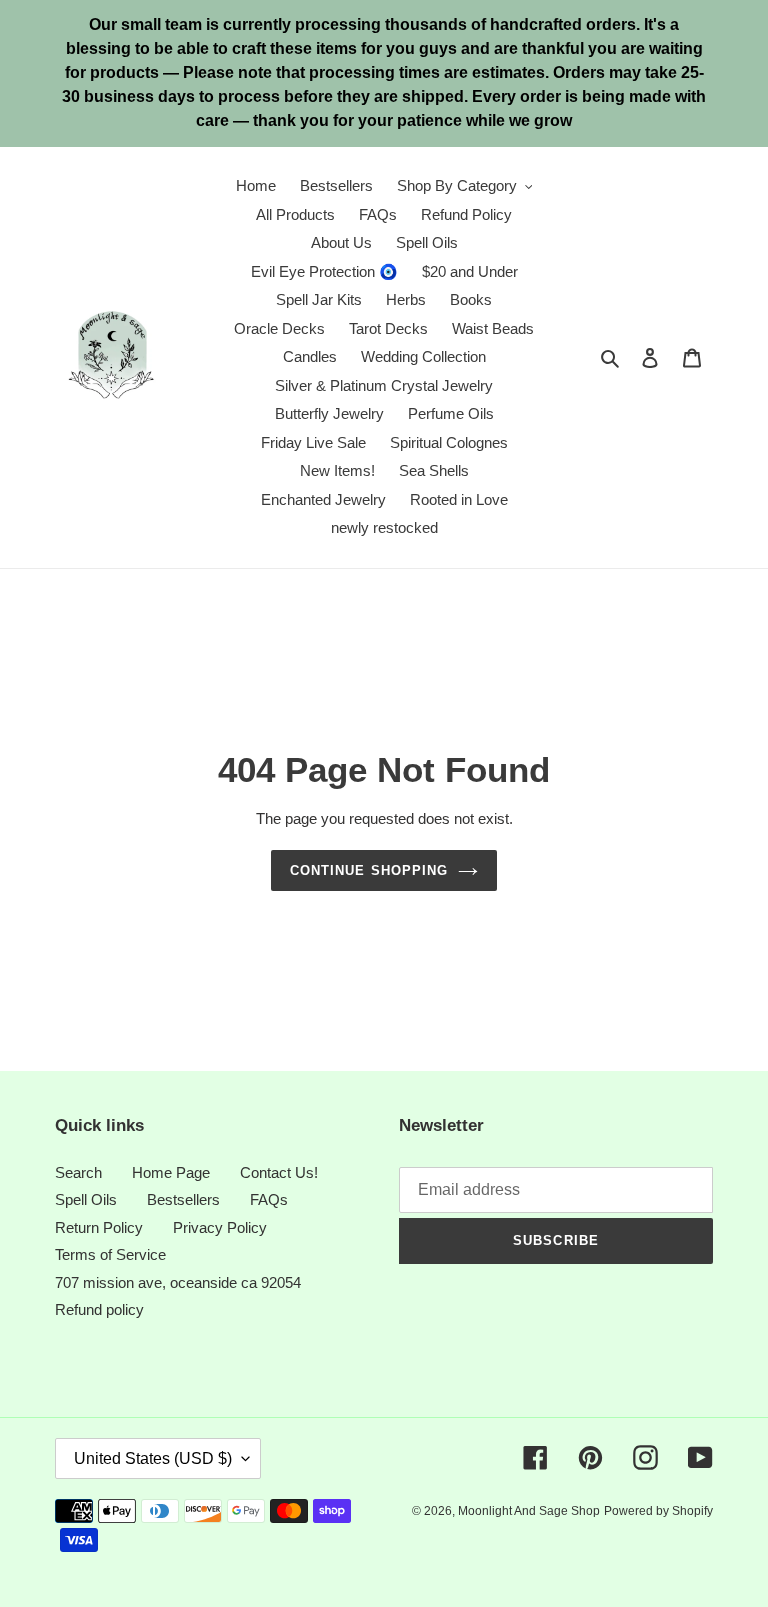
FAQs (269, 1199)
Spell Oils (86, 1199)
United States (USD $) (153, 1458)
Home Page (171, 1172)
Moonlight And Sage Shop (529, 1511)
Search (78, 1172)
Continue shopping (369, 870)
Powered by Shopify (658, 1511)
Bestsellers (183, 1199)
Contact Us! (279, 1172)
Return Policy (99, 1227)
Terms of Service (110, 1254)
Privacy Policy (220, 1227)
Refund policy (99, 1309)
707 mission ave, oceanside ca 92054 (178, 1282)
